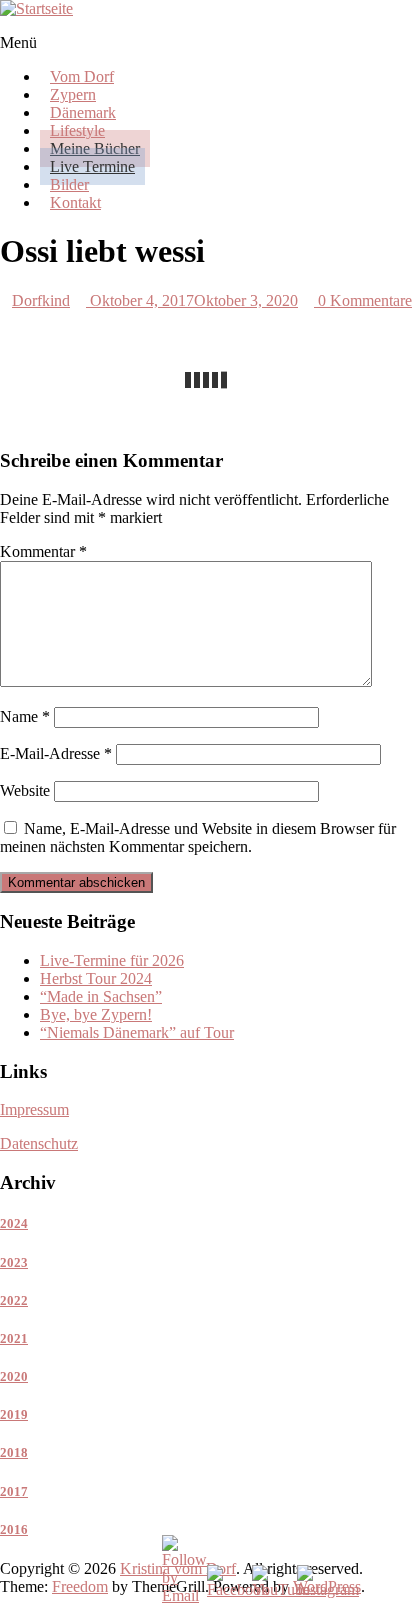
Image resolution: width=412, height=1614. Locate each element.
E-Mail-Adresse (56, 753)
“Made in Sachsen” (101, 996)
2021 (14, 1338)
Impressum (34, 1109)
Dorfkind (41, 300)
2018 (14, 1452)
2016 (14, 1529)
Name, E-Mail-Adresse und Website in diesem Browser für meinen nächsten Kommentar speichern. (198, 837)
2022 (14, 1300)
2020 (14, 1376)
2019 (14, 1414)
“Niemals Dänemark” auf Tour (137, 1032)
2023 (14, 1262)
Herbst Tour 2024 (96, 978)
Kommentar (43, 551)
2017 (14, 1491)
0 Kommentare (363, 300)
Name (25, 716)
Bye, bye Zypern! (96, 1014)
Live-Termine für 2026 (112, 960)
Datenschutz (39, 1143)
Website (25, 790)
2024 (14, 1223)
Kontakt (75, 202)
